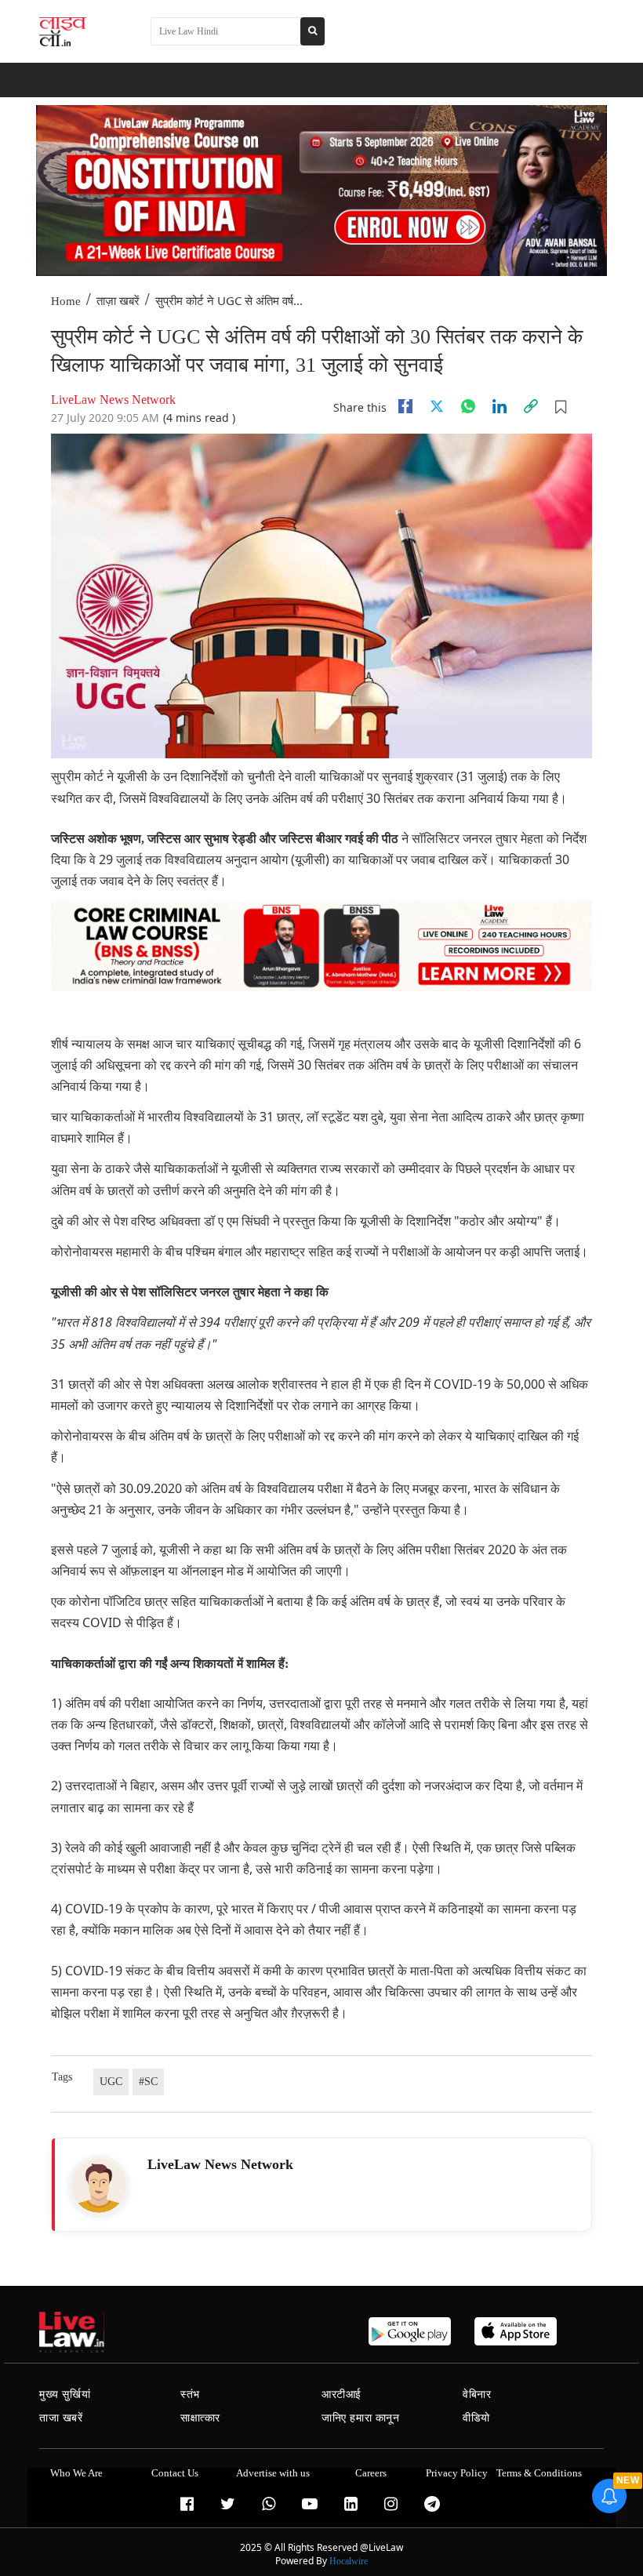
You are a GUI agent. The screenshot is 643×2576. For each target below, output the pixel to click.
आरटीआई (341, 2394)
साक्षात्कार (200, 2418)
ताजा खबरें (61, 2418)
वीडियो (476, 2418)
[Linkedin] (500, 406)
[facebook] (405, 406)
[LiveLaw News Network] (99, 2185)
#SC (148, 2082)
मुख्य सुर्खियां (65, 2394)
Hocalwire (349, 2561)
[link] (531, 406)
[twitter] (437, 406)
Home (66, 301)
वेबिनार (477, 2394)
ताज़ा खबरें (118, 301)
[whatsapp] (468, 406)
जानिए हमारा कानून (361, 2418)
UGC (111, 2082)
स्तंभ (190, 2394)
